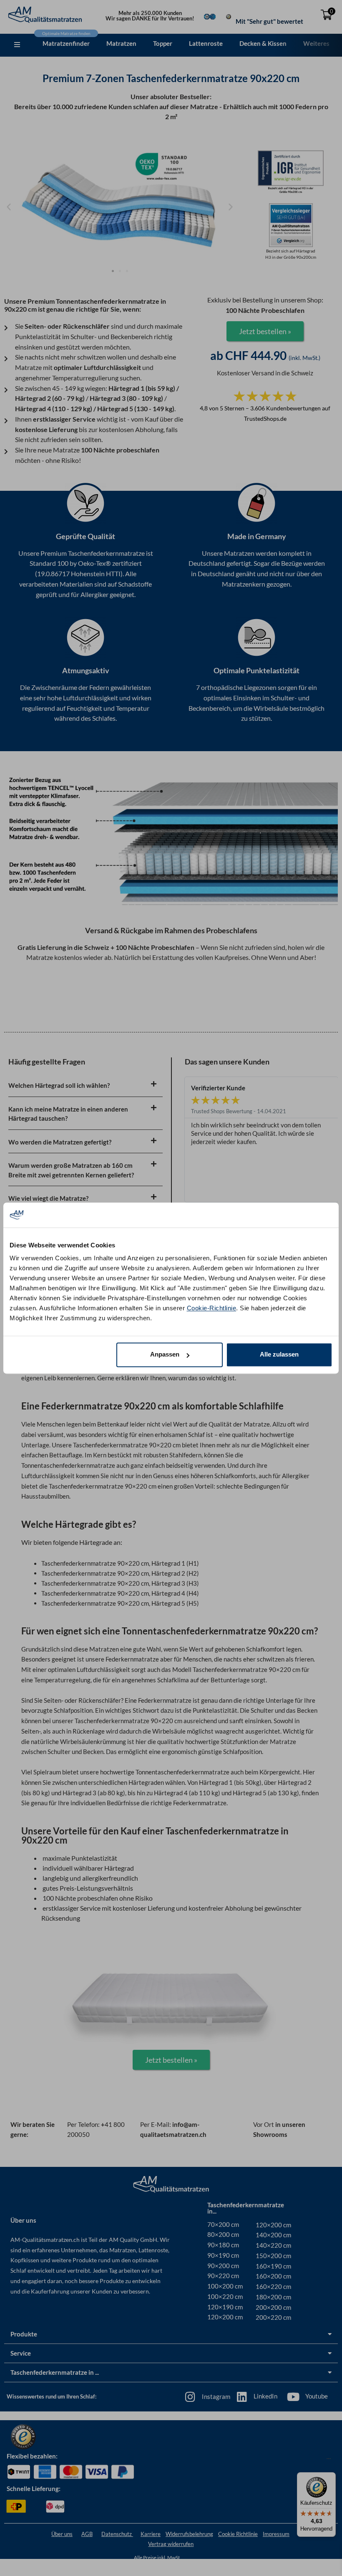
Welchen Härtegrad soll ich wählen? (59, 1085)
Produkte (24, 2334)
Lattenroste (206, 43)
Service (21, 2353)
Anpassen (165, 1354)
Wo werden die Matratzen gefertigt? (60, 1142)
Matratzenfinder (66, 43)
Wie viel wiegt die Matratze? (48, 1198)
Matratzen (121, 43)
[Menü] (329, 2461)
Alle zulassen (279, 1354)
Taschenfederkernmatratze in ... (55, 2372)
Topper (163, 43)
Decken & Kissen (263, 43)
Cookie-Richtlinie (212, 1308)
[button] (17, 45)
